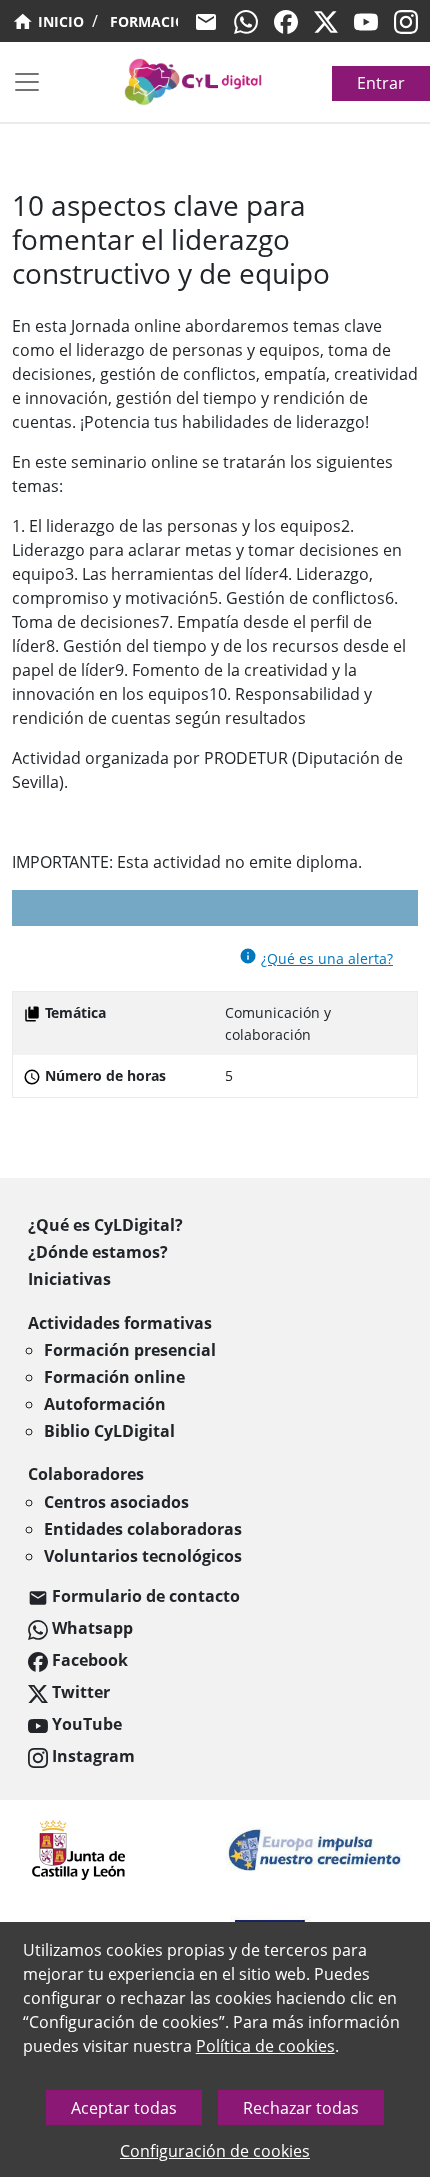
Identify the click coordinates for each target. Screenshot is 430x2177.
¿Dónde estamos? (98, 1252)
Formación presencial (130, 1350)
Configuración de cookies (215, 2151)
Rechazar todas (301, 2108)
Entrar (381, 83)
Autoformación (105, 1404)
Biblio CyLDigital (109, 1431)
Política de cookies (265, 2046)
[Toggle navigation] (27, 82)
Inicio (59, 21)
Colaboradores (86, 1474)
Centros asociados (116, 1502)
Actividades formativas (120, 1323)
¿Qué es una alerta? (327, 958)
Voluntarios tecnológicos (143, 1556)
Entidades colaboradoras (143, 1529)
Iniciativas (69, 1279)
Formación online (114, 1377)
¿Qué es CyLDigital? (105, 1225)
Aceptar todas (124, 2108)
